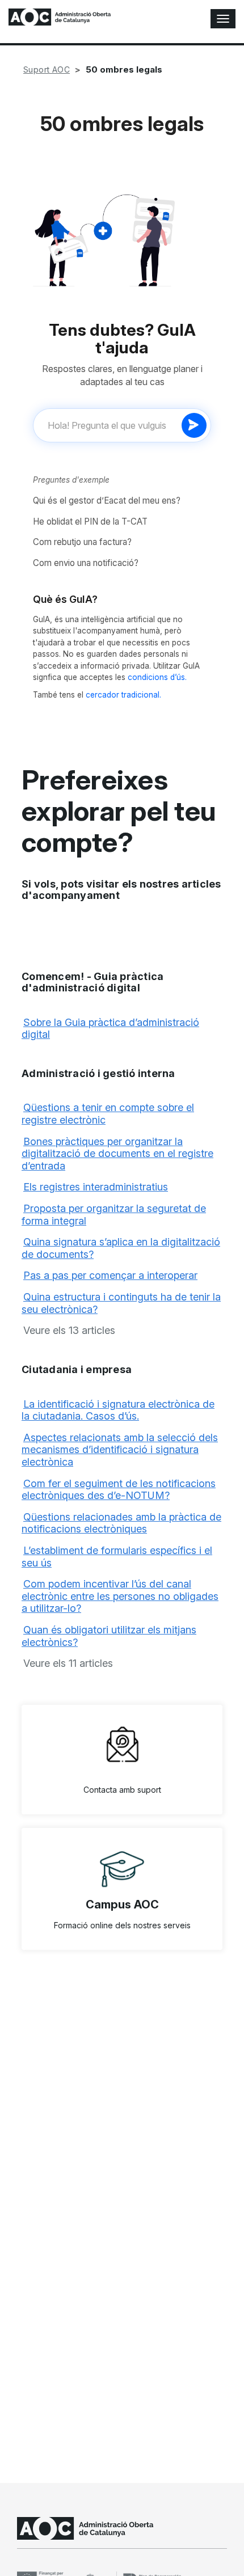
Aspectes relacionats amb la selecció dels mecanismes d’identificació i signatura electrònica (120, 1450)
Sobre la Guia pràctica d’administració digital (110, 1029)
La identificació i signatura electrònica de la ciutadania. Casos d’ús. (118, 1410)
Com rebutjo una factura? (82, 542)
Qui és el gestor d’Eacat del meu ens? (107, 501)
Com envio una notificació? (86, 563)
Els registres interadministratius (96, 1187)
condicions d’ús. (157, 677)
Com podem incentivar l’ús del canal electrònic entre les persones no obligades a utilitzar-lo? (120, 1596)
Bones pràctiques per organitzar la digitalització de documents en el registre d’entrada (117, 1154)
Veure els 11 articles (68, 1663)
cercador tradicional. (123, 695)
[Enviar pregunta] (194, 425)
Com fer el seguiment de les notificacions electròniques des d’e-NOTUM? (119, 1490)
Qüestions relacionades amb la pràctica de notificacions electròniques (121, 1523)
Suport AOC (47, 69)
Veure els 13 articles (69, 1330)
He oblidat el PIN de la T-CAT (90, 521)
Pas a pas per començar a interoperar (110, 1275)
